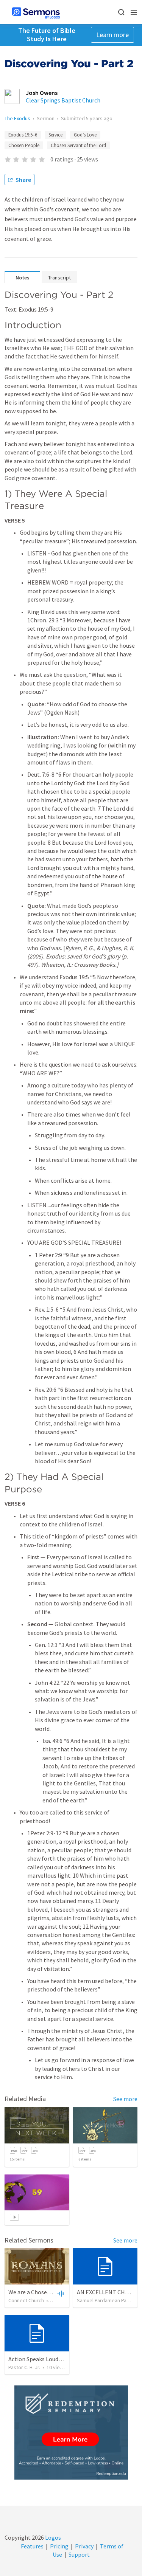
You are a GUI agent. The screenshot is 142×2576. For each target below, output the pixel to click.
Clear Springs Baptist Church (63, 100)
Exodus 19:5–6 (23, 135)
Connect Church (26, 2300)
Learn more (112, 35)
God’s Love (85, 135)
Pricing (59, 2546)
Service (55, 135)
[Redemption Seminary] (71, 2433)
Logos (52, 2537)
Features (32, 2546)
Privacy (84, 2546)
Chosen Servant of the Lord (78, 145)
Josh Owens (42, 93)
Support (79, 2554)
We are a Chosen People (39, 2292)
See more (125, 2099)
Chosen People (24, 145)
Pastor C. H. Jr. (24, 2367)
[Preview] (60, 2293)
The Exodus (17, 118)
